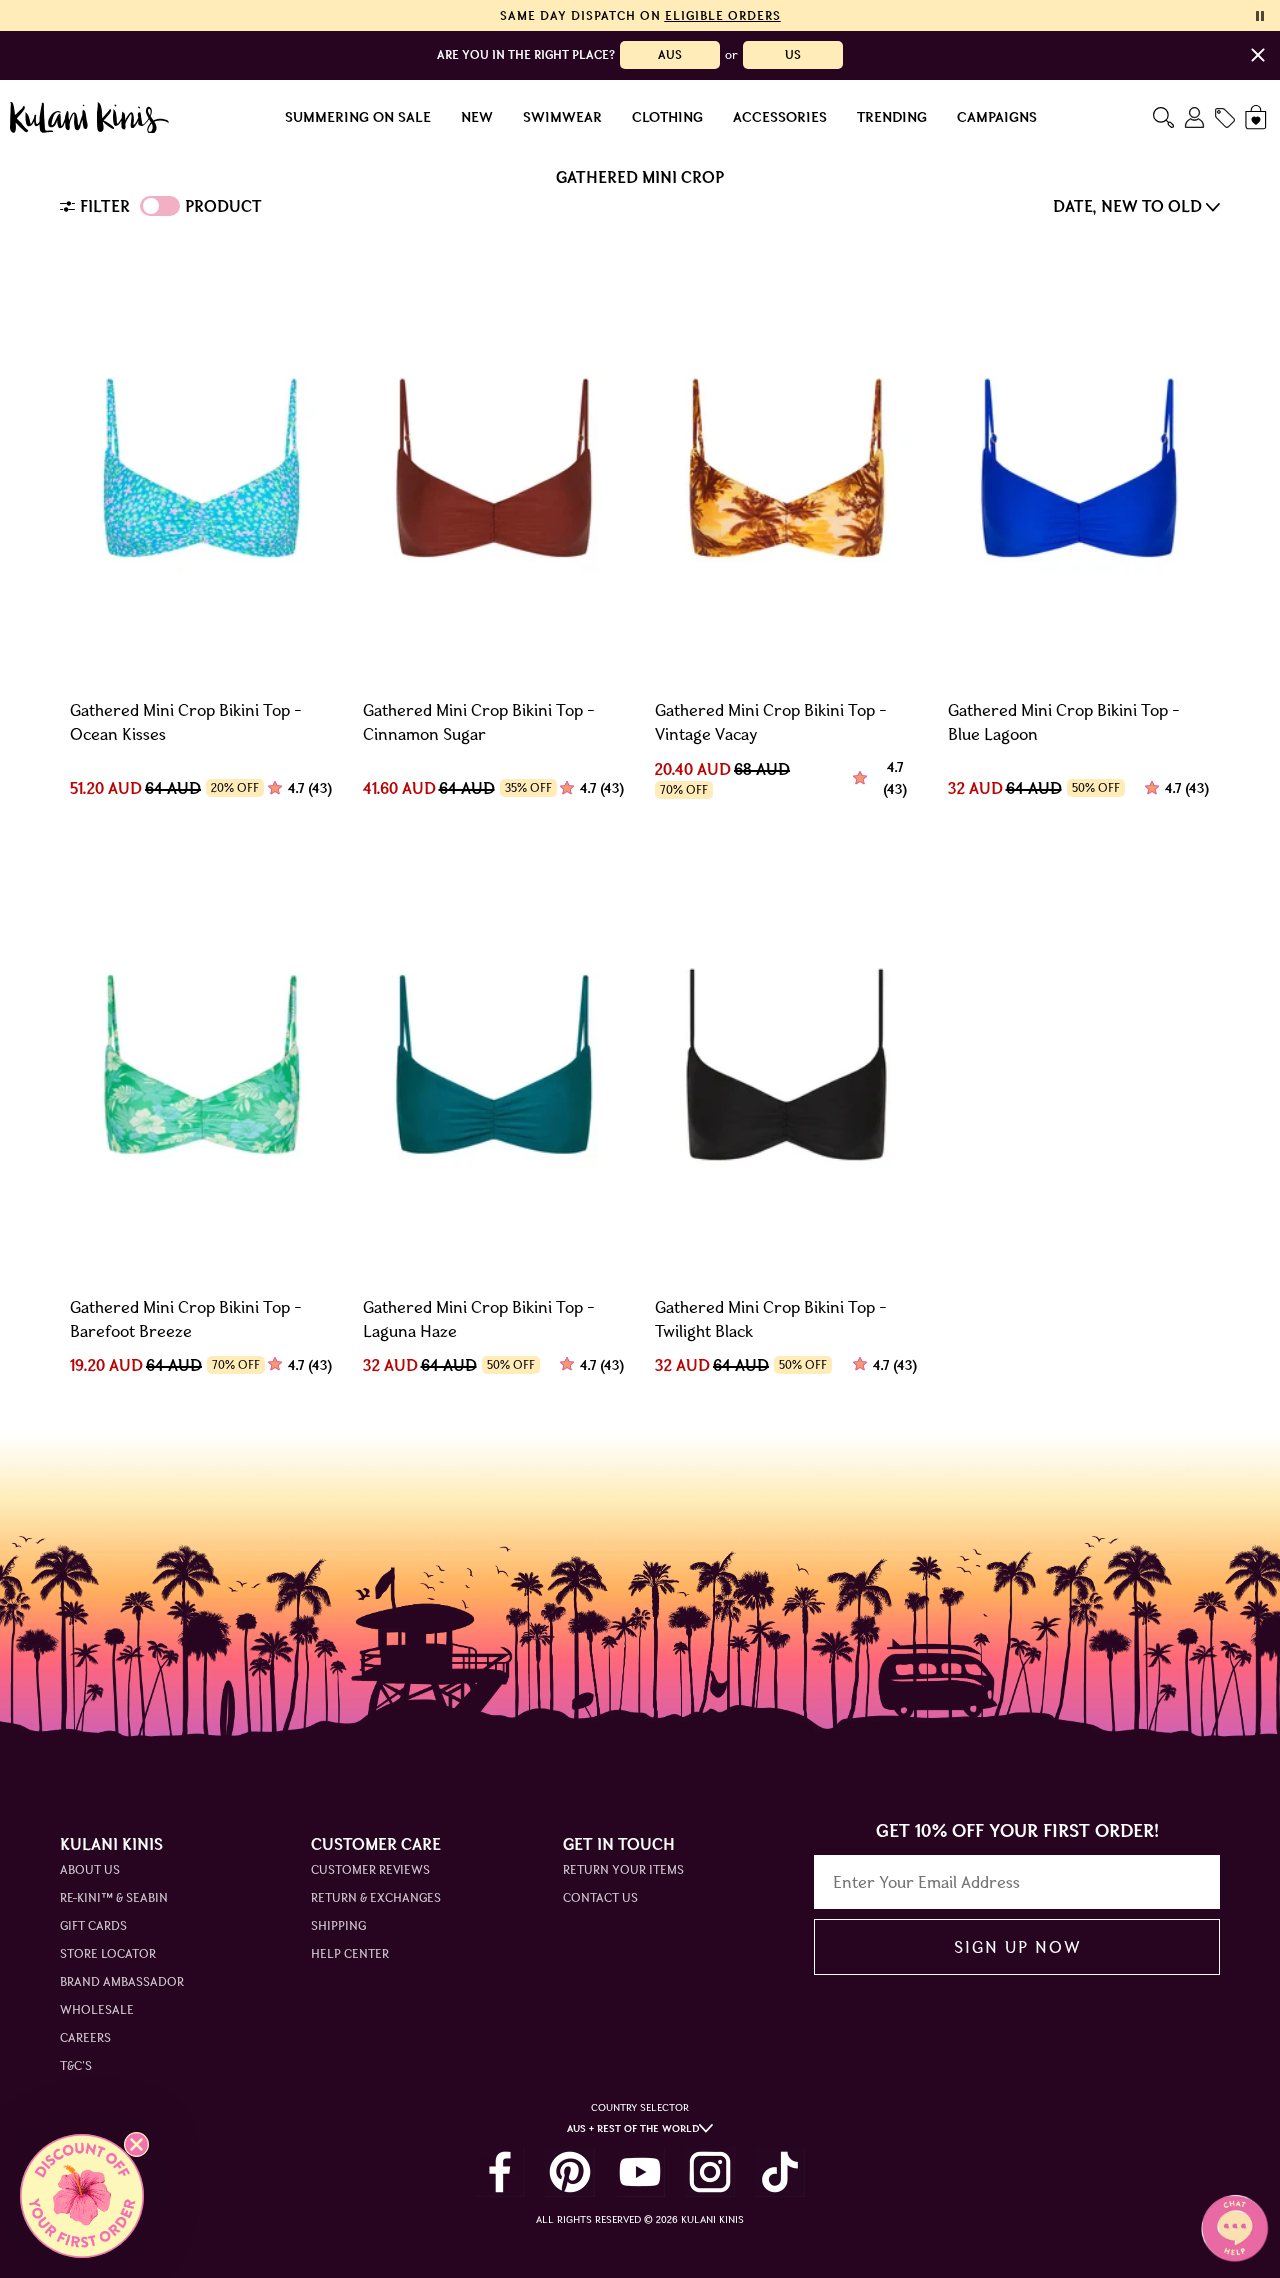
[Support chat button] (1235, 2228)
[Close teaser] (136, 2144)
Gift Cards (93, 1925)
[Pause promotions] (1260, 16)
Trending (892, 118)
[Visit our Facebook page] (500, 2172)
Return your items (623, 1869)
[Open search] (1163, 117)
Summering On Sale (358, 118)
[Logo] (89, 118)
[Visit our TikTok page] (780, 2172)
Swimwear (562, 118)
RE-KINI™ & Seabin (114, 1897)
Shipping (338, 1925)
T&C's (76, 2065)
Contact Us (600, 1897)
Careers (85, 2037)
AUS (670, 54)
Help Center (350, 1953)
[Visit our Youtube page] (640, 2172)
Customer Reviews (370, 1869)
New (477, 118)
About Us (90, 1869)
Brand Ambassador (122, 1981)
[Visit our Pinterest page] (570, 2172)
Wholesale (97, 2009)
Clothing (667, 118)
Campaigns (997, 118)
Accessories (780, 118)
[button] (82, 2196)
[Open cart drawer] (1257, 117)
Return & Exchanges (376, 1897)
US (793, 54)
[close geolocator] (1258, 55)
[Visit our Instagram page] (710, 2172)
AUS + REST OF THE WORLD (633, 2128)
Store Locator (108, 1953)
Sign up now (1017, 1947)
